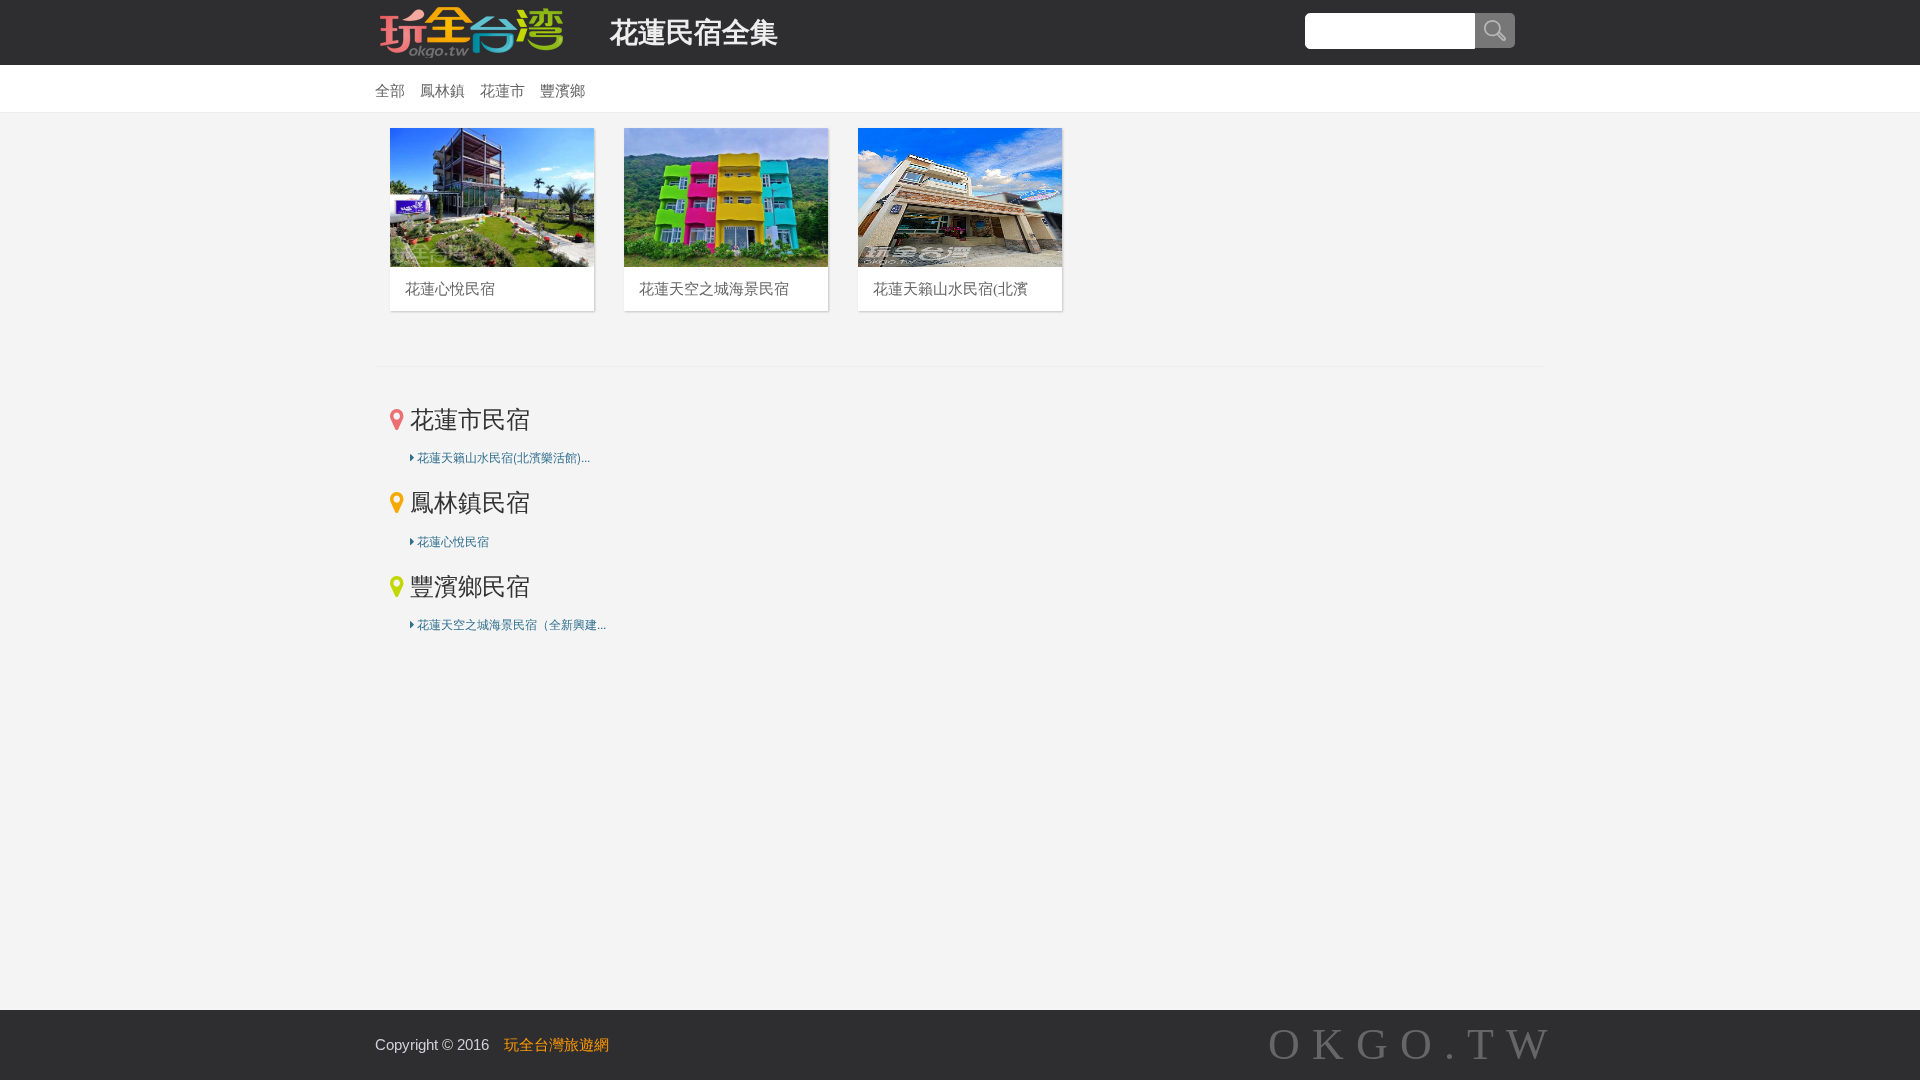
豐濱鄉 (562, 91)
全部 (390, 91)
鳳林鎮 (442, 91)
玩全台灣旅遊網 (556, 1044)
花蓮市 (502, 91)
